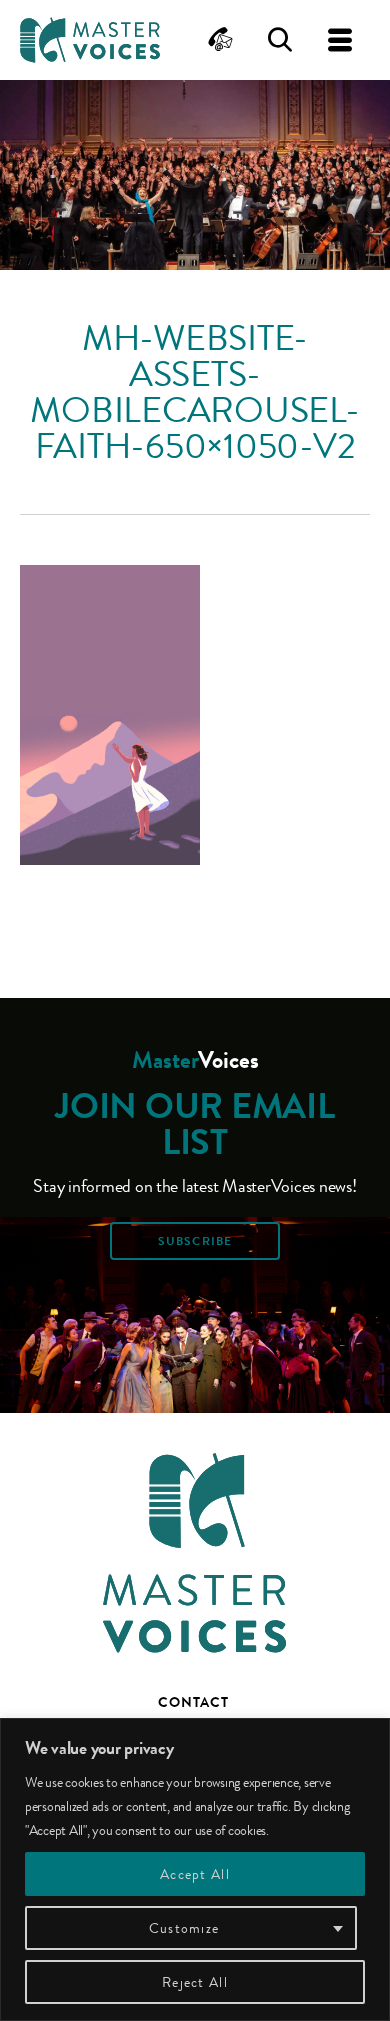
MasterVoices (90, 40)
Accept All (195, 1874)
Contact (193, 1702)
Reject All (195, 1982)
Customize (184, 1928)
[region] (195, 1869)
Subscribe (195, 1241)
